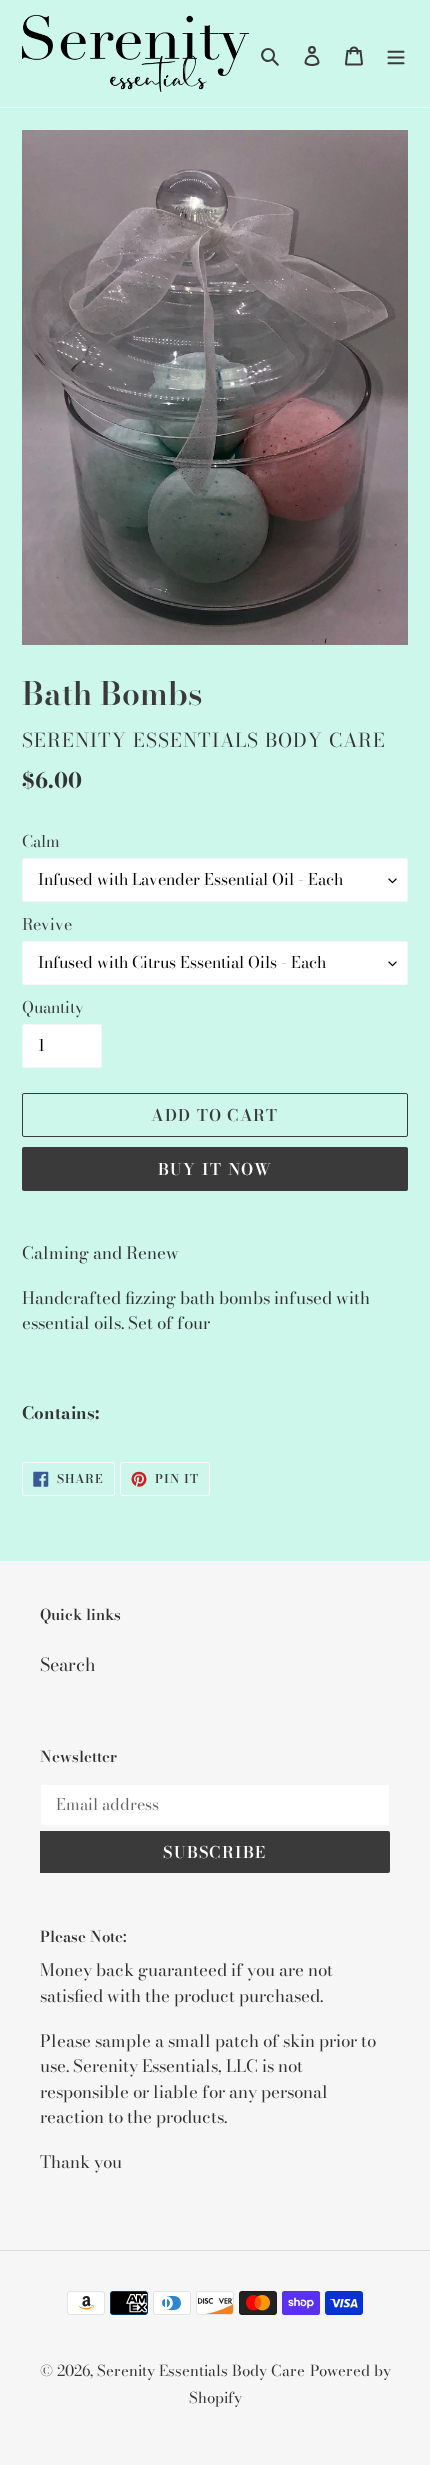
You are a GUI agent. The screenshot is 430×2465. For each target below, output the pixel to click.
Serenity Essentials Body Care (201, 2370)
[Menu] (396, 53)
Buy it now (215, 1169)
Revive (47, 924)
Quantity (53, 1007)
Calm (41, 841)
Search (68, 1664)
